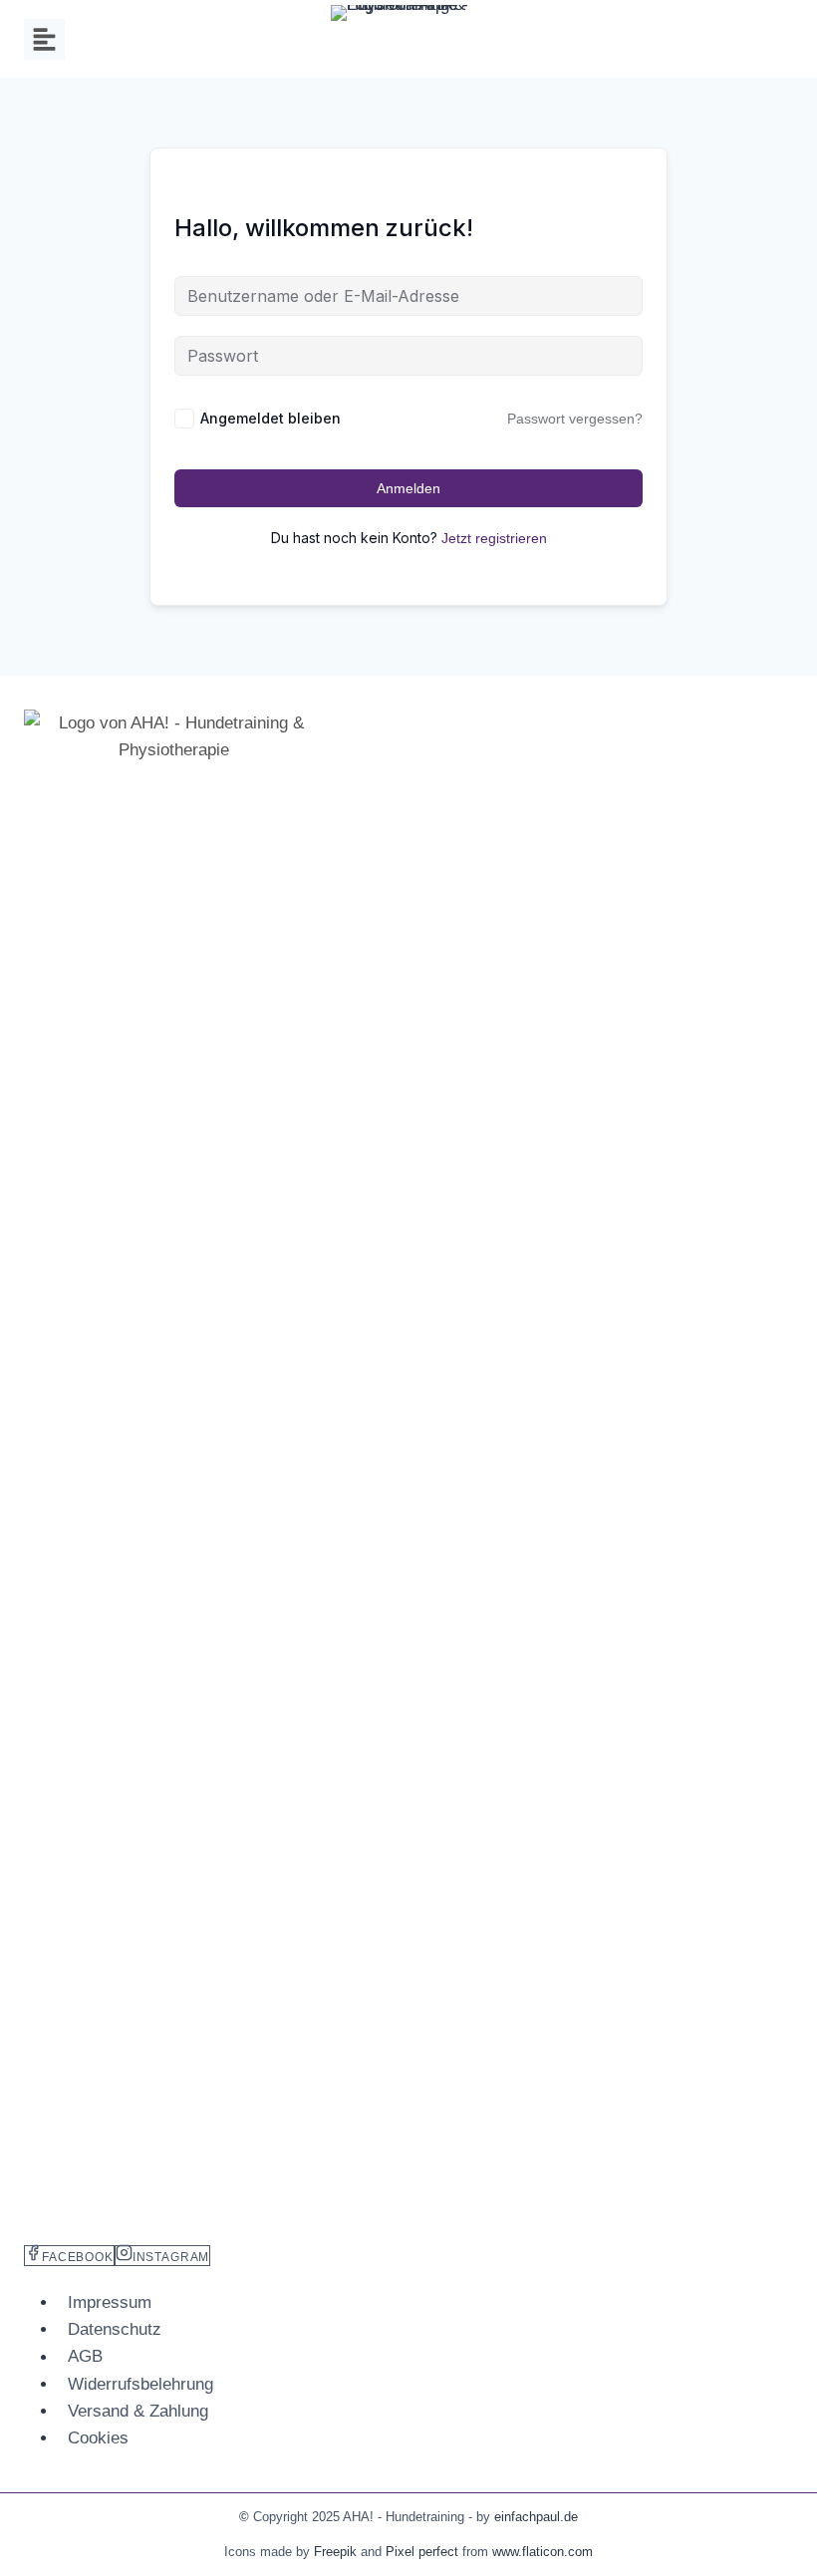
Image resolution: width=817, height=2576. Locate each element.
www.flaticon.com (543, 2552)
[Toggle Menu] (44, 39)
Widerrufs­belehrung (140, 2384)
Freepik (335, 2552)
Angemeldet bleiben (271, 418)
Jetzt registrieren (494, 538)
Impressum (110, 2302)
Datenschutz (115, 2329)
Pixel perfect (422, 2552)
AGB (85, 2357)
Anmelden (408, 488)
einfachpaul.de (536, 2517)
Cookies (98, 2438)
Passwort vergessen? (575, 419)
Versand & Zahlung (138, 2411)
